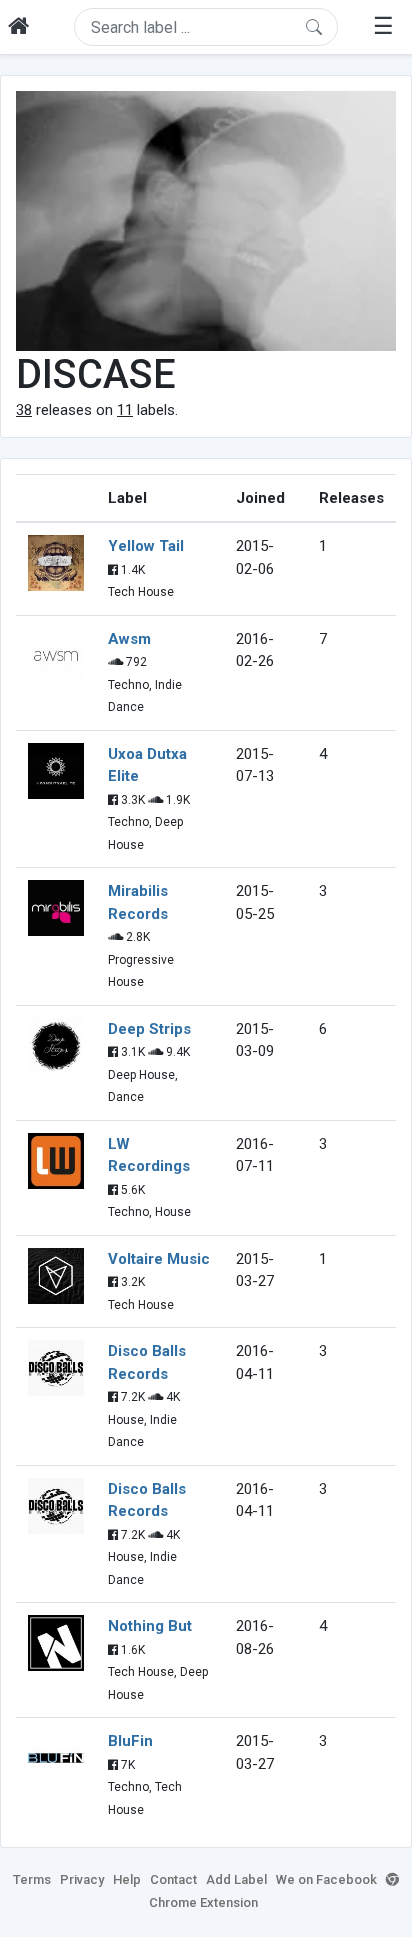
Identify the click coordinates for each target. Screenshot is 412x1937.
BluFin (130, 1741)
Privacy (82, 1879)
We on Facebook (326, 1879)
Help (127, 1879)
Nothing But (150, 1626)
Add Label (236, 1879)
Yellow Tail (146, 546)
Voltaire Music (159, 1259)
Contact (173, 1879)
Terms (32, 1879)
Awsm (129, 639)
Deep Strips (149, 1029)
